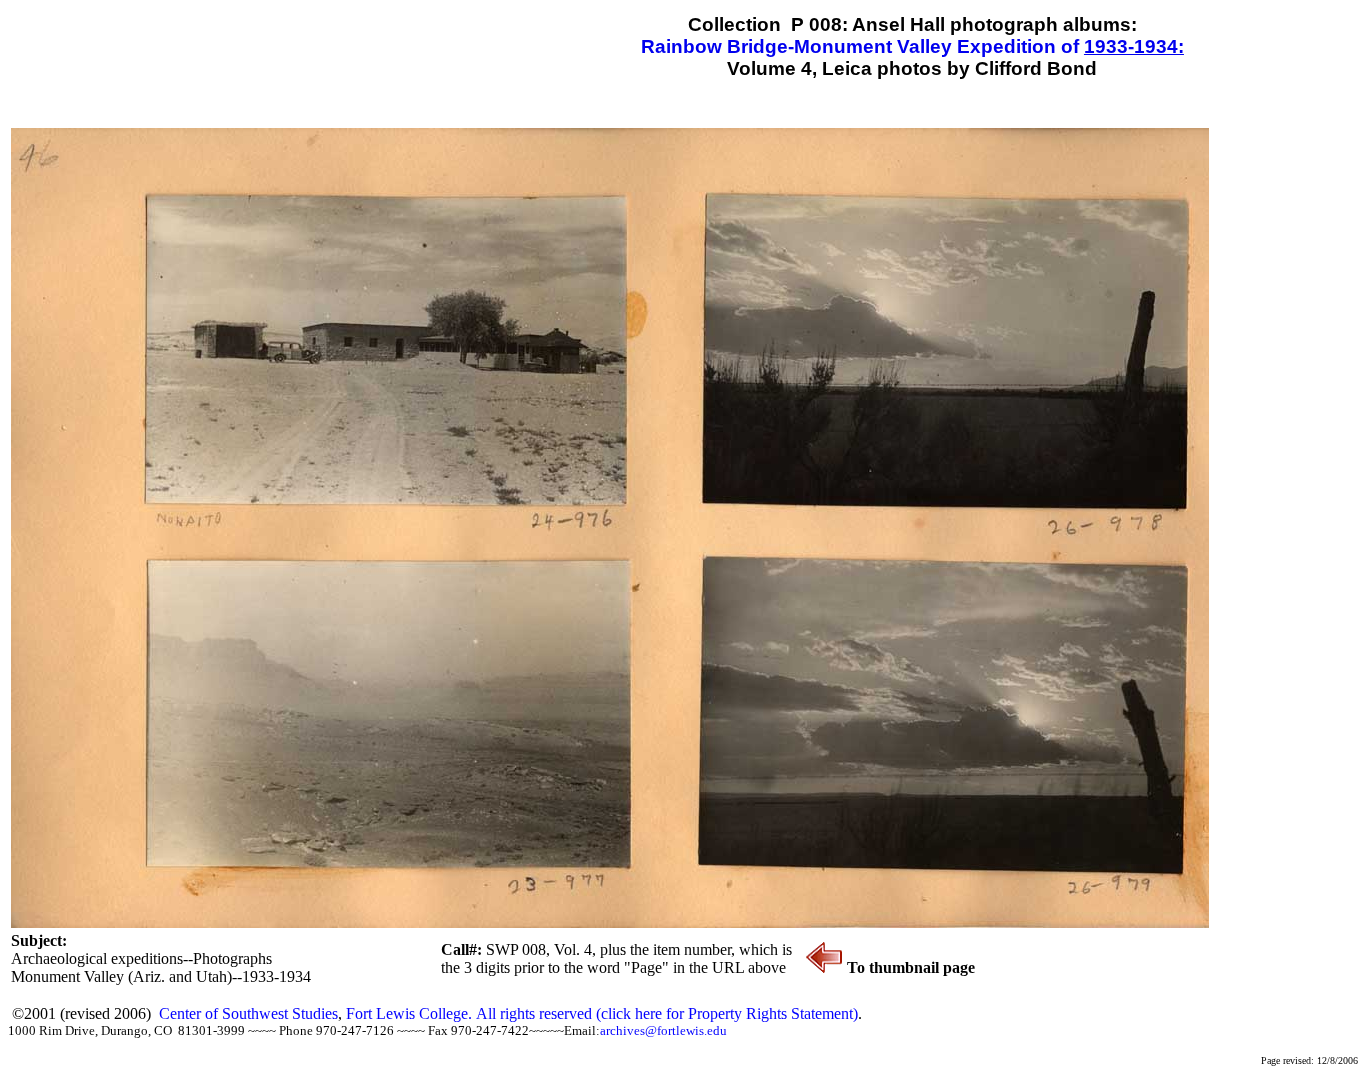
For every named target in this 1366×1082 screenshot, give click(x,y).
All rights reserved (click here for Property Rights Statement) (667, 1013)
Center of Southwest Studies (248, 1013)
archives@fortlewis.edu (663, 1030)
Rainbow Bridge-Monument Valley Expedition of (862, 46)
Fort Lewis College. (411, 1013)
